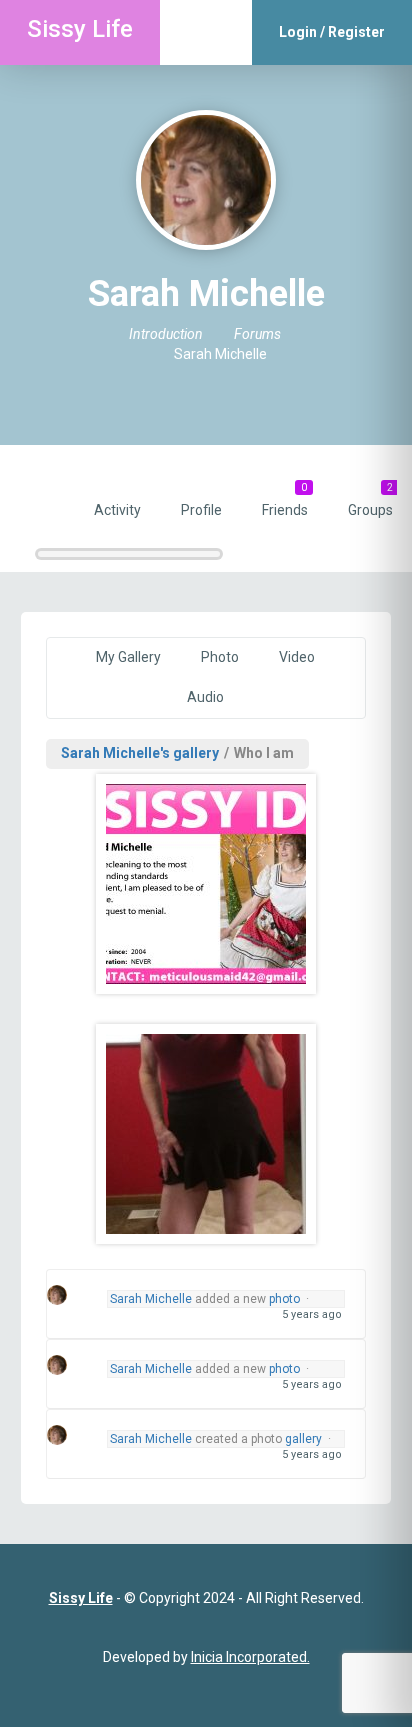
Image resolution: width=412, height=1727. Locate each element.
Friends (285, 500)
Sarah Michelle (151, 1299)
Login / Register (332, 32)
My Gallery (128, 657)
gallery (303, 1439)
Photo (220, 657)
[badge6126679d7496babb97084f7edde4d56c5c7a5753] (206, 884)
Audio (205, 697)
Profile (201, 510)
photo (284, 1299)
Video (297, 657)
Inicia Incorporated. (250, 1657)
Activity (117, 510)
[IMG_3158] (206, 1134)
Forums (257, 334)
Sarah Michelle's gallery (140, 753)
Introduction (166, 334)
